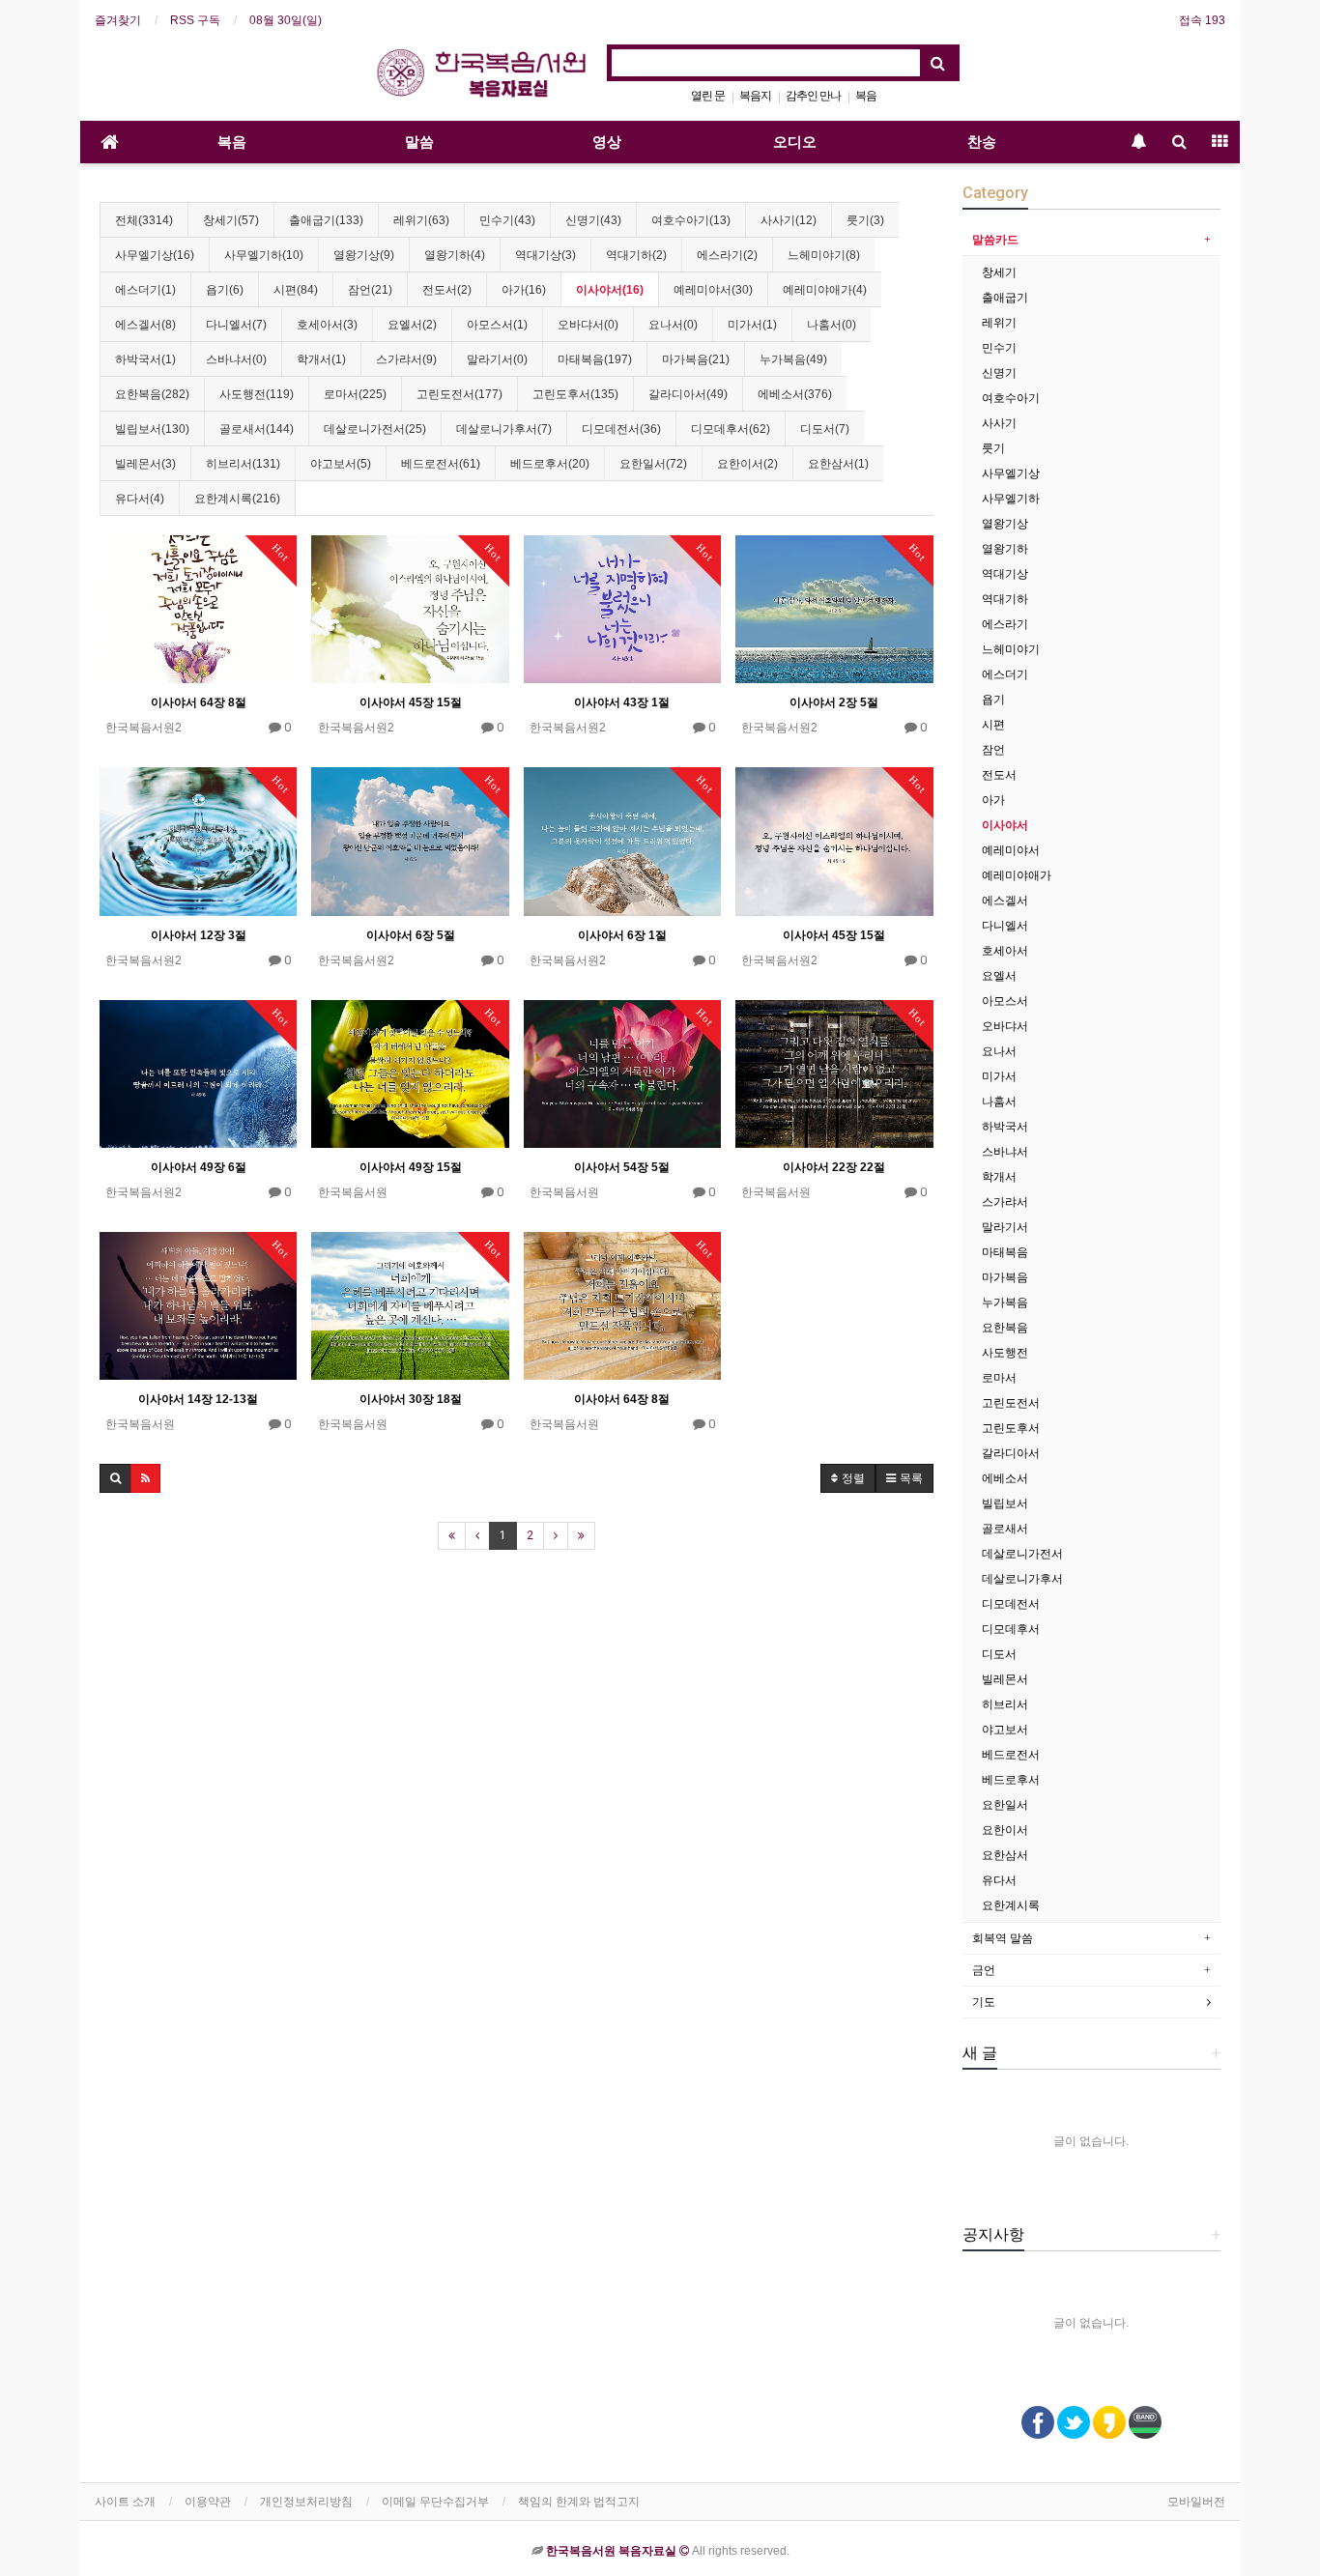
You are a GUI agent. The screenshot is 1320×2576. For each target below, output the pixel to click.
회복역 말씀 (1003, 1938)
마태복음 (1005, 1252)
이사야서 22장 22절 (834, 1167)
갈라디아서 (1011, 1453)
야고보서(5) (341, 464)
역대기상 (1005, 574)
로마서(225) (355, 394)
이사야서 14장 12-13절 (198, 1399)
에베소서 (1005, 1478)
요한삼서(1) (838, 464)
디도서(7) (825, 429)
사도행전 (1005, 1353)
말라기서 (1005, 1227)
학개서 (999, 1177)
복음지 (755, 96)
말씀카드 (995, 240)
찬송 (982, 142)
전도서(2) (447, 290)
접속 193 (1202, 20)
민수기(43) (507, 220)
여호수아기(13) (691, 220)
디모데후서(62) (731, 429)
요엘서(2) (412, 325)
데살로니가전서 (1022, 1554)
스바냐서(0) (236, 359)
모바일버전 (1196, 2502)
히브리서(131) (243, 464)
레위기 (999, 323)
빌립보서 (1005, 1503)
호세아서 (1005, 951)
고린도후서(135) (575, 394)
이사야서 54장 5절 (622, 1167)
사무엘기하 (1011, 499)
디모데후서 (1011, 1629)
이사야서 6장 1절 (622, 935)
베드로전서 (1011, 1755)
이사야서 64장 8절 (199, 702)
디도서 (999, 1654)
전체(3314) (144, 220)
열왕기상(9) (364, 255)
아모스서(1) (497, 325)
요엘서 (999, 976)
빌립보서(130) (152, 429)
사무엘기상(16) (155, 255)
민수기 (999, 348)
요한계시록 (1011, 1905)
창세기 (999, 272)
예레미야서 (1011, 850)
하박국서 (1005, 1127)
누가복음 (1005, 1302)
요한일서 (1005, 1805)
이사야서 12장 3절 (199, 935)
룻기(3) (865, 220)
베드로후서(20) (550, 464)
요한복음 (1005, 1328)
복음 (866, 96)
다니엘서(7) (236, 325)
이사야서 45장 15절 (411, 702)
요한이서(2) (747, 464)
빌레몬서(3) (145, 464)
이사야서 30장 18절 (411, 1399)
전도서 (999, 775)
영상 (607, 142)
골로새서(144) (257, 429)
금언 (984, 1970)
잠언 (993, 750)
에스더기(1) (145, 290)
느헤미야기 (1011, 649)
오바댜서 (1005, 1026)
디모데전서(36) (621, 429)
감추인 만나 (813, 96)
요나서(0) (673, 325)
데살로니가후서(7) (504, 429)
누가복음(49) (793, 359)
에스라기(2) (727, 255)
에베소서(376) (795, 394)
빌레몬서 (1005, 1679)
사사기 (999, 423)
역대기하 (1005, 599)
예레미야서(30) (713, 290)
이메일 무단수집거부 (435, 2502)
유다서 (999, 1880)
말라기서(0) (497, 359)
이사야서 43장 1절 (622, 702)
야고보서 (1005, 1730)
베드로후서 (1011, 1780)
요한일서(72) (653, 464)
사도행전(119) (257, 394)
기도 (984, 2002)
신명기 (999, 373)
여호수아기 (1011, 398)
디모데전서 (1011, 1604)
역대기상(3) (545, 255)
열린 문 (708, 96)
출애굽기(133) (326, 220)
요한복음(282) (152, 394)
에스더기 (1005, 674)
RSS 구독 (195, 20)
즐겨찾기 (118, 20)
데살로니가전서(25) (375, 429)
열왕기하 (1005, 549)
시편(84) (296, 290)
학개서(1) (321, 359)
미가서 (999, 1076)
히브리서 (1005, 1704)
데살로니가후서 (1022, 1579)
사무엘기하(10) (264, 255)
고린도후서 (1011, 1428)
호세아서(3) (327, 325)
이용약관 (208, 2502)
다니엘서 (1005, 926)
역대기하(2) (636, 255)
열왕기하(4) (455, 255)
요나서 (999, 1051)
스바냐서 (1005, 1152)
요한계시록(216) (237, 499)
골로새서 (1005, 1529)
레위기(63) (421, 220)
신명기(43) (593, 220)
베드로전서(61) (441, 464)
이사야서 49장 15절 (411, 1167)
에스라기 (1005, 624)
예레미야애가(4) (825, 290)
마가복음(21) (696, 359)
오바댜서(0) (588, 325)
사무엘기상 (1011, 473)
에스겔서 (1005, 901)
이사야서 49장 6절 (199, 1167)
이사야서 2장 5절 (834, 702)
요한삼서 (1005, 1855)
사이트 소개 (125, 2502)
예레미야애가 (1017, 875)
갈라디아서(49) (688, 394)
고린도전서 (1011, 1403)
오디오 (795, 142)
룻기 (993, 448)
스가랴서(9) (406, 359)
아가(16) (524, 290)
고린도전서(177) (459, 394)
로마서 (999, 1378)
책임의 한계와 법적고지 (579, 2502)
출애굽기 (1005, 298)
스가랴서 (1005, 1202)
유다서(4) (140, 499)
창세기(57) (231, 220)
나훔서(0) (832, 325)
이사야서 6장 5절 (411, 935)
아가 (993, 800)
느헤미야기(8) (824, 255)
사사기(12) (789, 220)
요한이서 (1005, 1830)
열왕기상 (1005, 524)
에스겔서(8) (145, 325)
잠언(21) (370, 290)
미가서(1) (752, 325)
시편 (993, 725)
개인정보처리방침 (306, 2502)
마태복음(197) (595, 359)
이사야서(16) (610, 290)
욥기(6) (225, 290)
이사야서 (1005, 825)
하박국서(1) (145, 359)
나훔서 (999, 1102)
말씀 (419, 142)
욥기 (993, 700)
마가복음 (1005, 1277)
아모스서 (1005, 1001)
